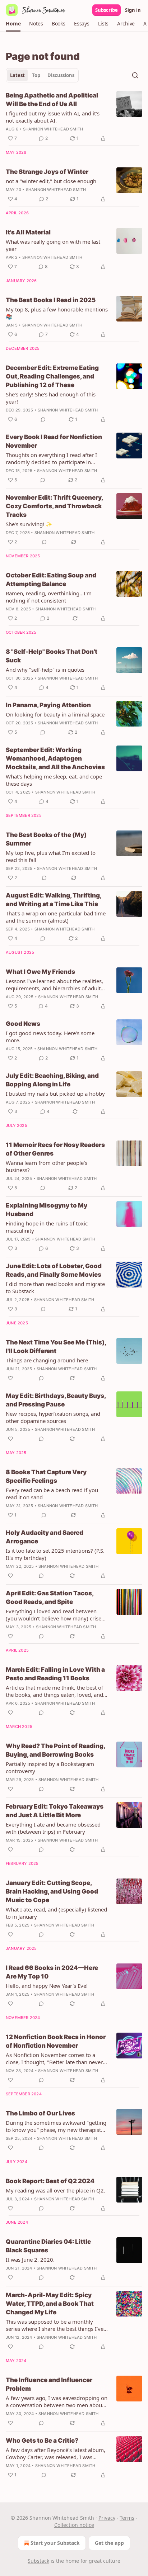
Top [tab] (36, 75)
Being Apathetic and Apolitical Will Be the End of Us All (52, 100)
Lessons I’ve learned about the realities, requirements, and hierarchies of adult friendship (54, 985)
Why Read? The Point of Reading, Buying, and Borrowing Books (55, 1750)
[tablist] (42, 75)
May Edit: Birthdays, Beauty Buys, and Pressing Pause (56, 1400)
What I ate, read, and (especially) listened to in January (56, 1913)
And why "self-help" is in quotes (45, 670)
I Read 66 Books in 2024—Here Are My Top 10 (52, 1972)
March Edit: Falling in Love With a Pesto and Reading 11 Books (55, 1674)
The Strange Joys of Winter (47, 172)
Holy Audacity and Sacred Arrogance (45, 1537)
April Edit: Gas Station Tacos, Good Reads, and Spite (50, 1597)
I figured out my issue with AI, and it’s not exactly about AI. (53, 117)
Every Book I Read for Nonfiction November (54, 441)
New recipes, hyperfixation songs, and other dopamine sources (53, 1417)
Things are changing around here (47, 1360)
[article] (74, 117)
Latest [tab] (17, 75)
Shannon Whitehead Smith (53, 129)
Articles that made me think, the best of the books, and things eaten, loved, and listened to (54, 1691)
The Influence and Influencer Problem (49, 2384)
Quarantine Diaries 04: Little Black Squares (48, 2246)
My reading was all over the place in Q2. (55, 2190)
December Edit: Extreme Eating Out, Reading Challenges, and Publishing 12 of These (52, 376)
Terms (127, 2518)
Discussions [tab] (61, 75)
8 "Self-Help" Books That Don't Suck (52, 656)
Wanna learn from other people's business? (47, 1166)
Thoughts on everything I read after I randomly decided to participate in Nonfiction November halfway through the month (54, 458)
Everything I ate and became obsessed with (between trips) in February (53, 1828)
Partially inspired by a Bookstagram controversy (50, 1767)
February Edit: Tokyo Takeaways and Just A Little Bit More (55, 1811)
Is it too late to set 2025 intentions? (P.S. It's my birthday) (55, 1554)
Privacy (107, 2518)
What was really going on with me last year (53, 245)
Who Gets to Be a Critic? (42, 2441)
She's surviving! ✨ (29, 524)
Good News (23, 1024)
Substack (38, 2561)
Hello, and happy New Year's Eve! (47, 1986)
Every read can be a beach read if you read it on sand (52, 1494)
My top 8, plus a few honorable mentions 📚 (57, 313)
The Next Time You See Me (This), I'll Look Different (56, 1347)
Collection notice (74, 2525)
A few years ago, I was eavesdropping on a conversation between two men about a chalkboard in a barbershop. (57, 2401)
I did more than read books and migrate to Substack (55, 1287)
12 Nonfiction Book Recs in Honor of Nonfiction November (56, 2041)
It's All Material (28, 232)
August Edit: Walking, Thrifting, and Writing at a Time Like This (54, 900)
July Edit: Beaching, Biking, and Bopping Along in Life (52, 1080)
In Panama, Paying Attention (48, 705)
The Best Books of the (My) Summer (46, 839)
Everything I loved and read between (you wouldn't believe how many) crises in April (55, 1615)
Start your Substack (55, 2543)
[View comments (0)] (43, 419)
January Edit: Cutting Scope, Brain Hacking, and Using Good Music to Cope (52, 1891)
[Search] (135, 75)
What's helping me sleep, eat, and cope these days (54, 780)
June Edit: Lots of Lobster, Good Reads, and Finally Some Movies (54, 1270)
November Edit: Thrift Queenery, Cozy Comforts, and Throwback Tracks (54, 506)
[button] (13, 24)
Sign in (133, 10)
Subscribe (107, 10)
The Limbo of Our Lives (40, 2113)
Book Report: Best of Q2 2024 (50, 2181)
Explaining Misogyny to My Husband (47, 1210)
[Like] (10, 1378)
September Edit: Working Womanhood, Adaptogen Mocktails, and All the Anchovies (55, 758)
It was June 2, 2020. (30, 2260)
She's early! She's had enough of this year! (51, 398)
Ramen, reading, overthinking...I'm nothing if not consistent (49, 597)
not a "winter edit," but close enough (51, 181)
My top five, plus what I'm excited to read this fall (51, 856)
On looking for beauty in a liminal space (55, 714)
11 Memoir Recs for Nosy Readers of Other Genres (55, 1149)
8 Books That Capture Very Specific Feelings (46, 1476)
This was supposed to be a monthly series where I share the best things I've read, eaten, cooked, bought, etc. (55, 2325)
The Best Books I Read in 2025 (51, 300)
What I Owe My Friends (40, 972)
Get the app (109, 2543)
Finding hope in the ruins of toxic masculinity (47, 1227)
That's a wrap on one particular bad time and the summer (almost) (56, 917)
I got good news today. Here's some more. (50, 1037)
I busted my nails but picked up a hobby (55, 1094)
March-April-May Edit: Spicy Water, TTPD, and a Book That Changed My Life (50, 2304)
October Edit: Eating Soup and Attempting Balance (51, 580)
